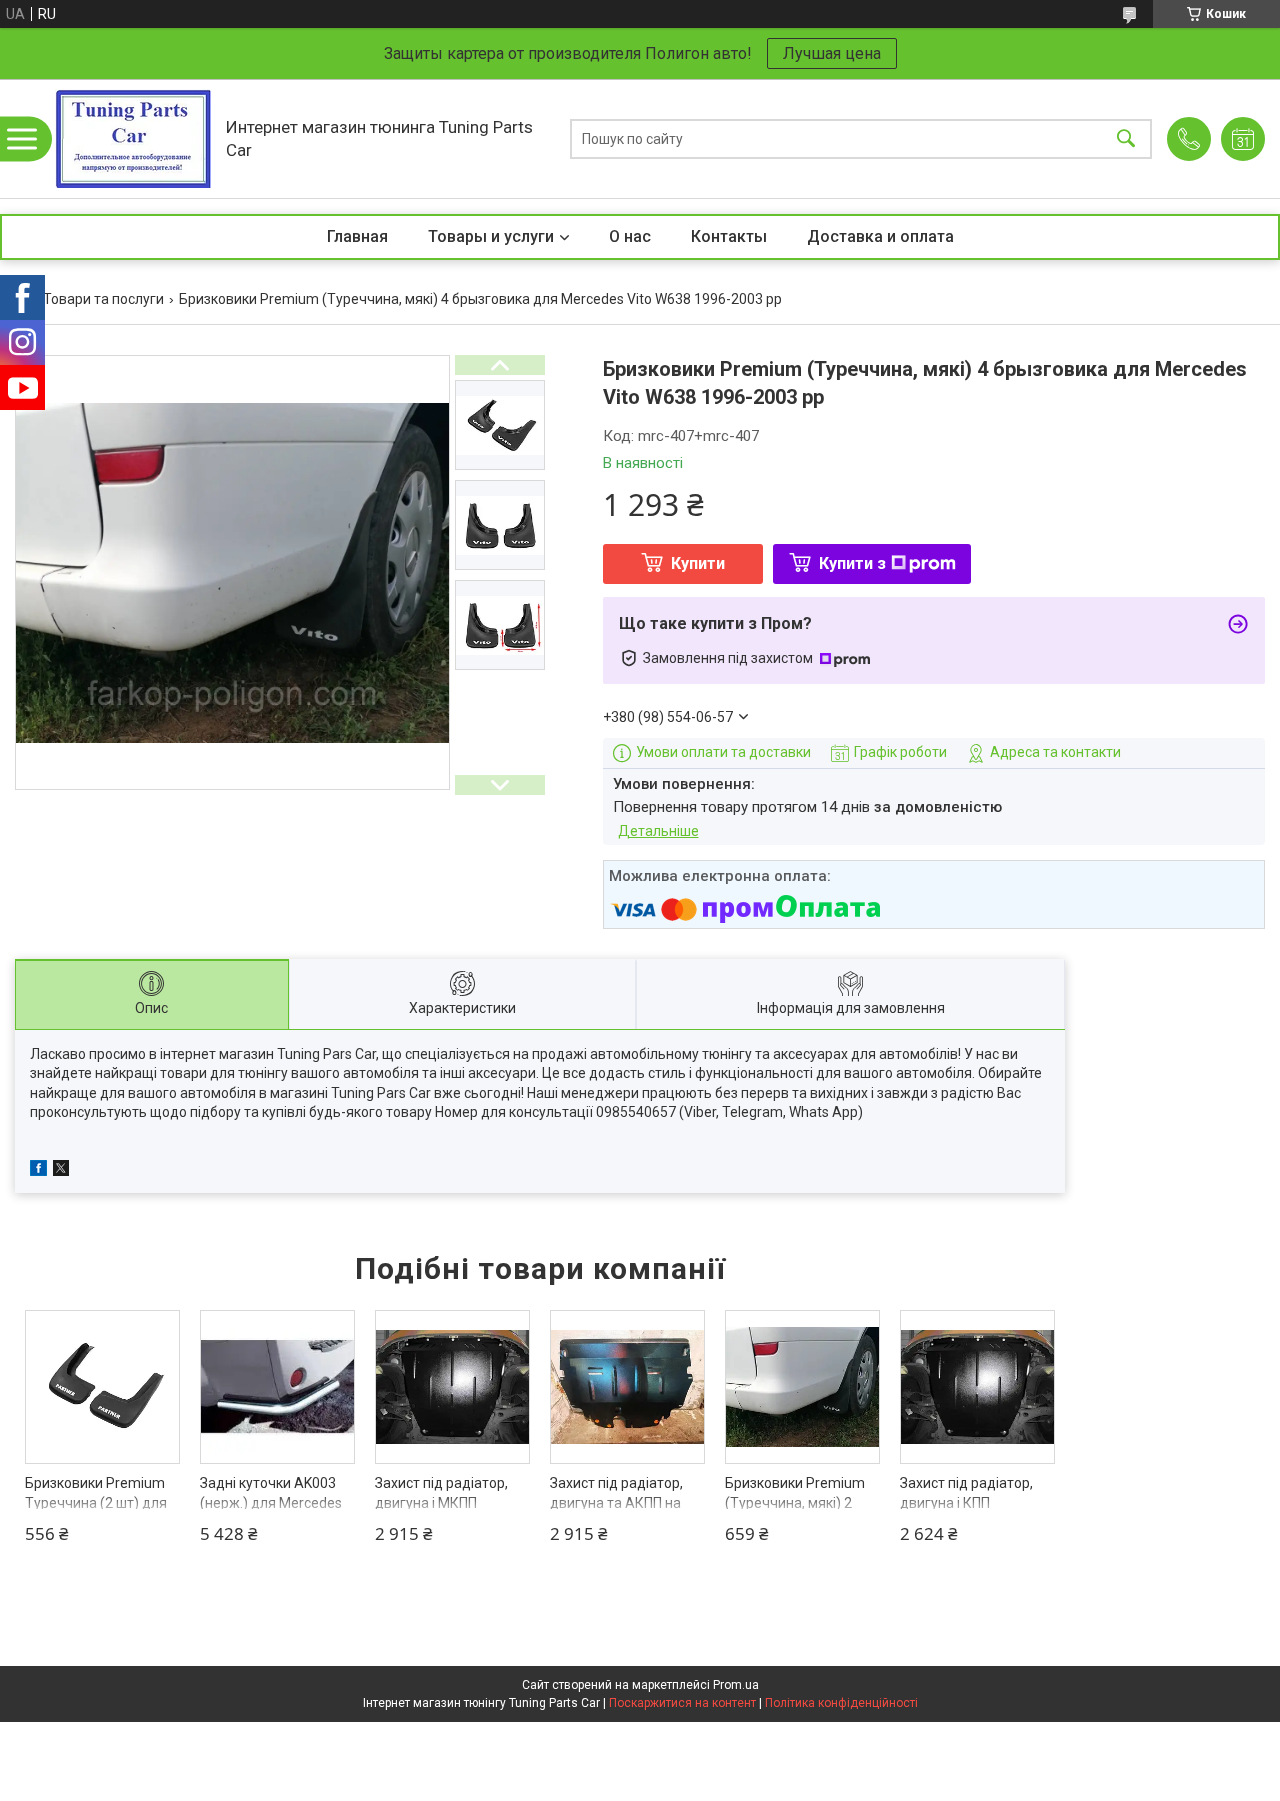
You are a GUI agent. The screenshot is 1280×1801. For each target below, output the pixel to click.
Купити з (852, 563)
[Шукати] (1126, 138)
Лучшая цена (832, 53)
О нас (630, 236)
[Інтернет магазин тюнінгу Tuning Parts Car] (133, 138)
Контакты (729, 236)
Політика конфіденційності (841, 1703)
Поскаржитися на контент (682, 1703)
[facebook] (38, 1171)
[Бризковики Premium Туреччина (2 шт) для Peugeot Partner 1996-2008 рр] (102, 1387)
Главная (357, 236)
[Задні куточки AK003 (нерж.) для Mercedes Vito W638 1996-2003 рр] (277, 1387)
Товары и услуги (491, 236)
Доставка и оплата (880, 236)
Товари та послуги (103, 299)
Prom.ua (736, 1685)
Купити (698, 563)
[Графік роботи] (1243, 139)
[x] (61, 1171)
